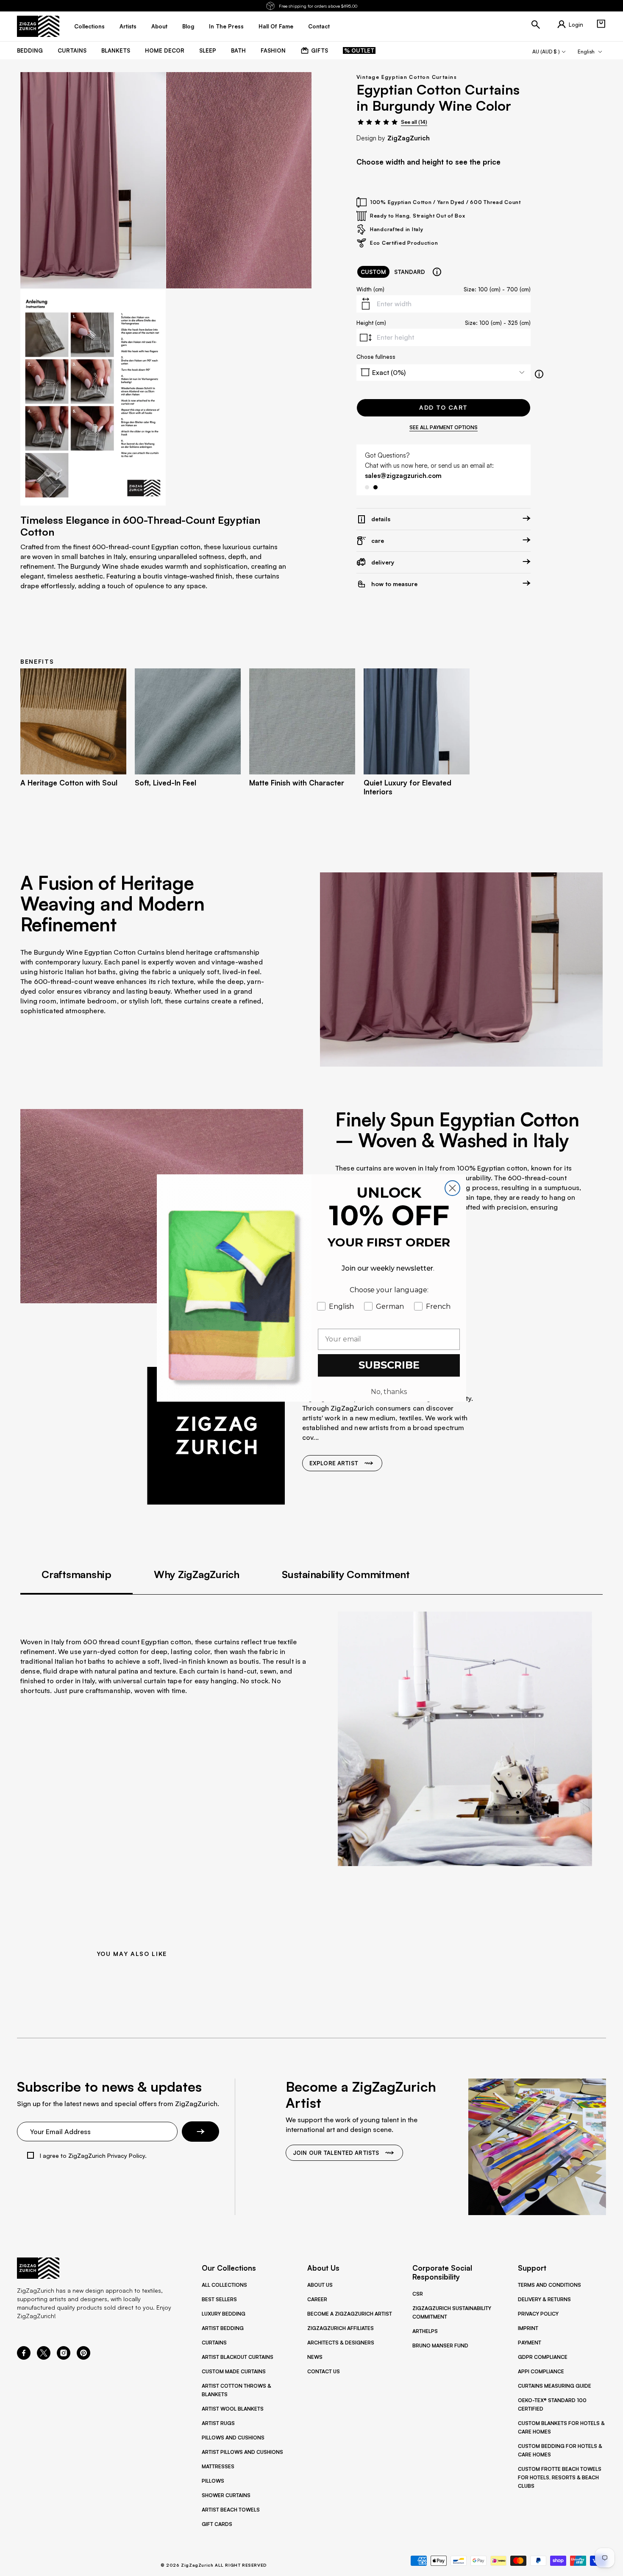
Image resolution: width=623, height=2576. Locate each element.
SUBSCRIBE (389, 1365)
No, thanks (389, 1392)
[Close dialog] (452, 1188)
